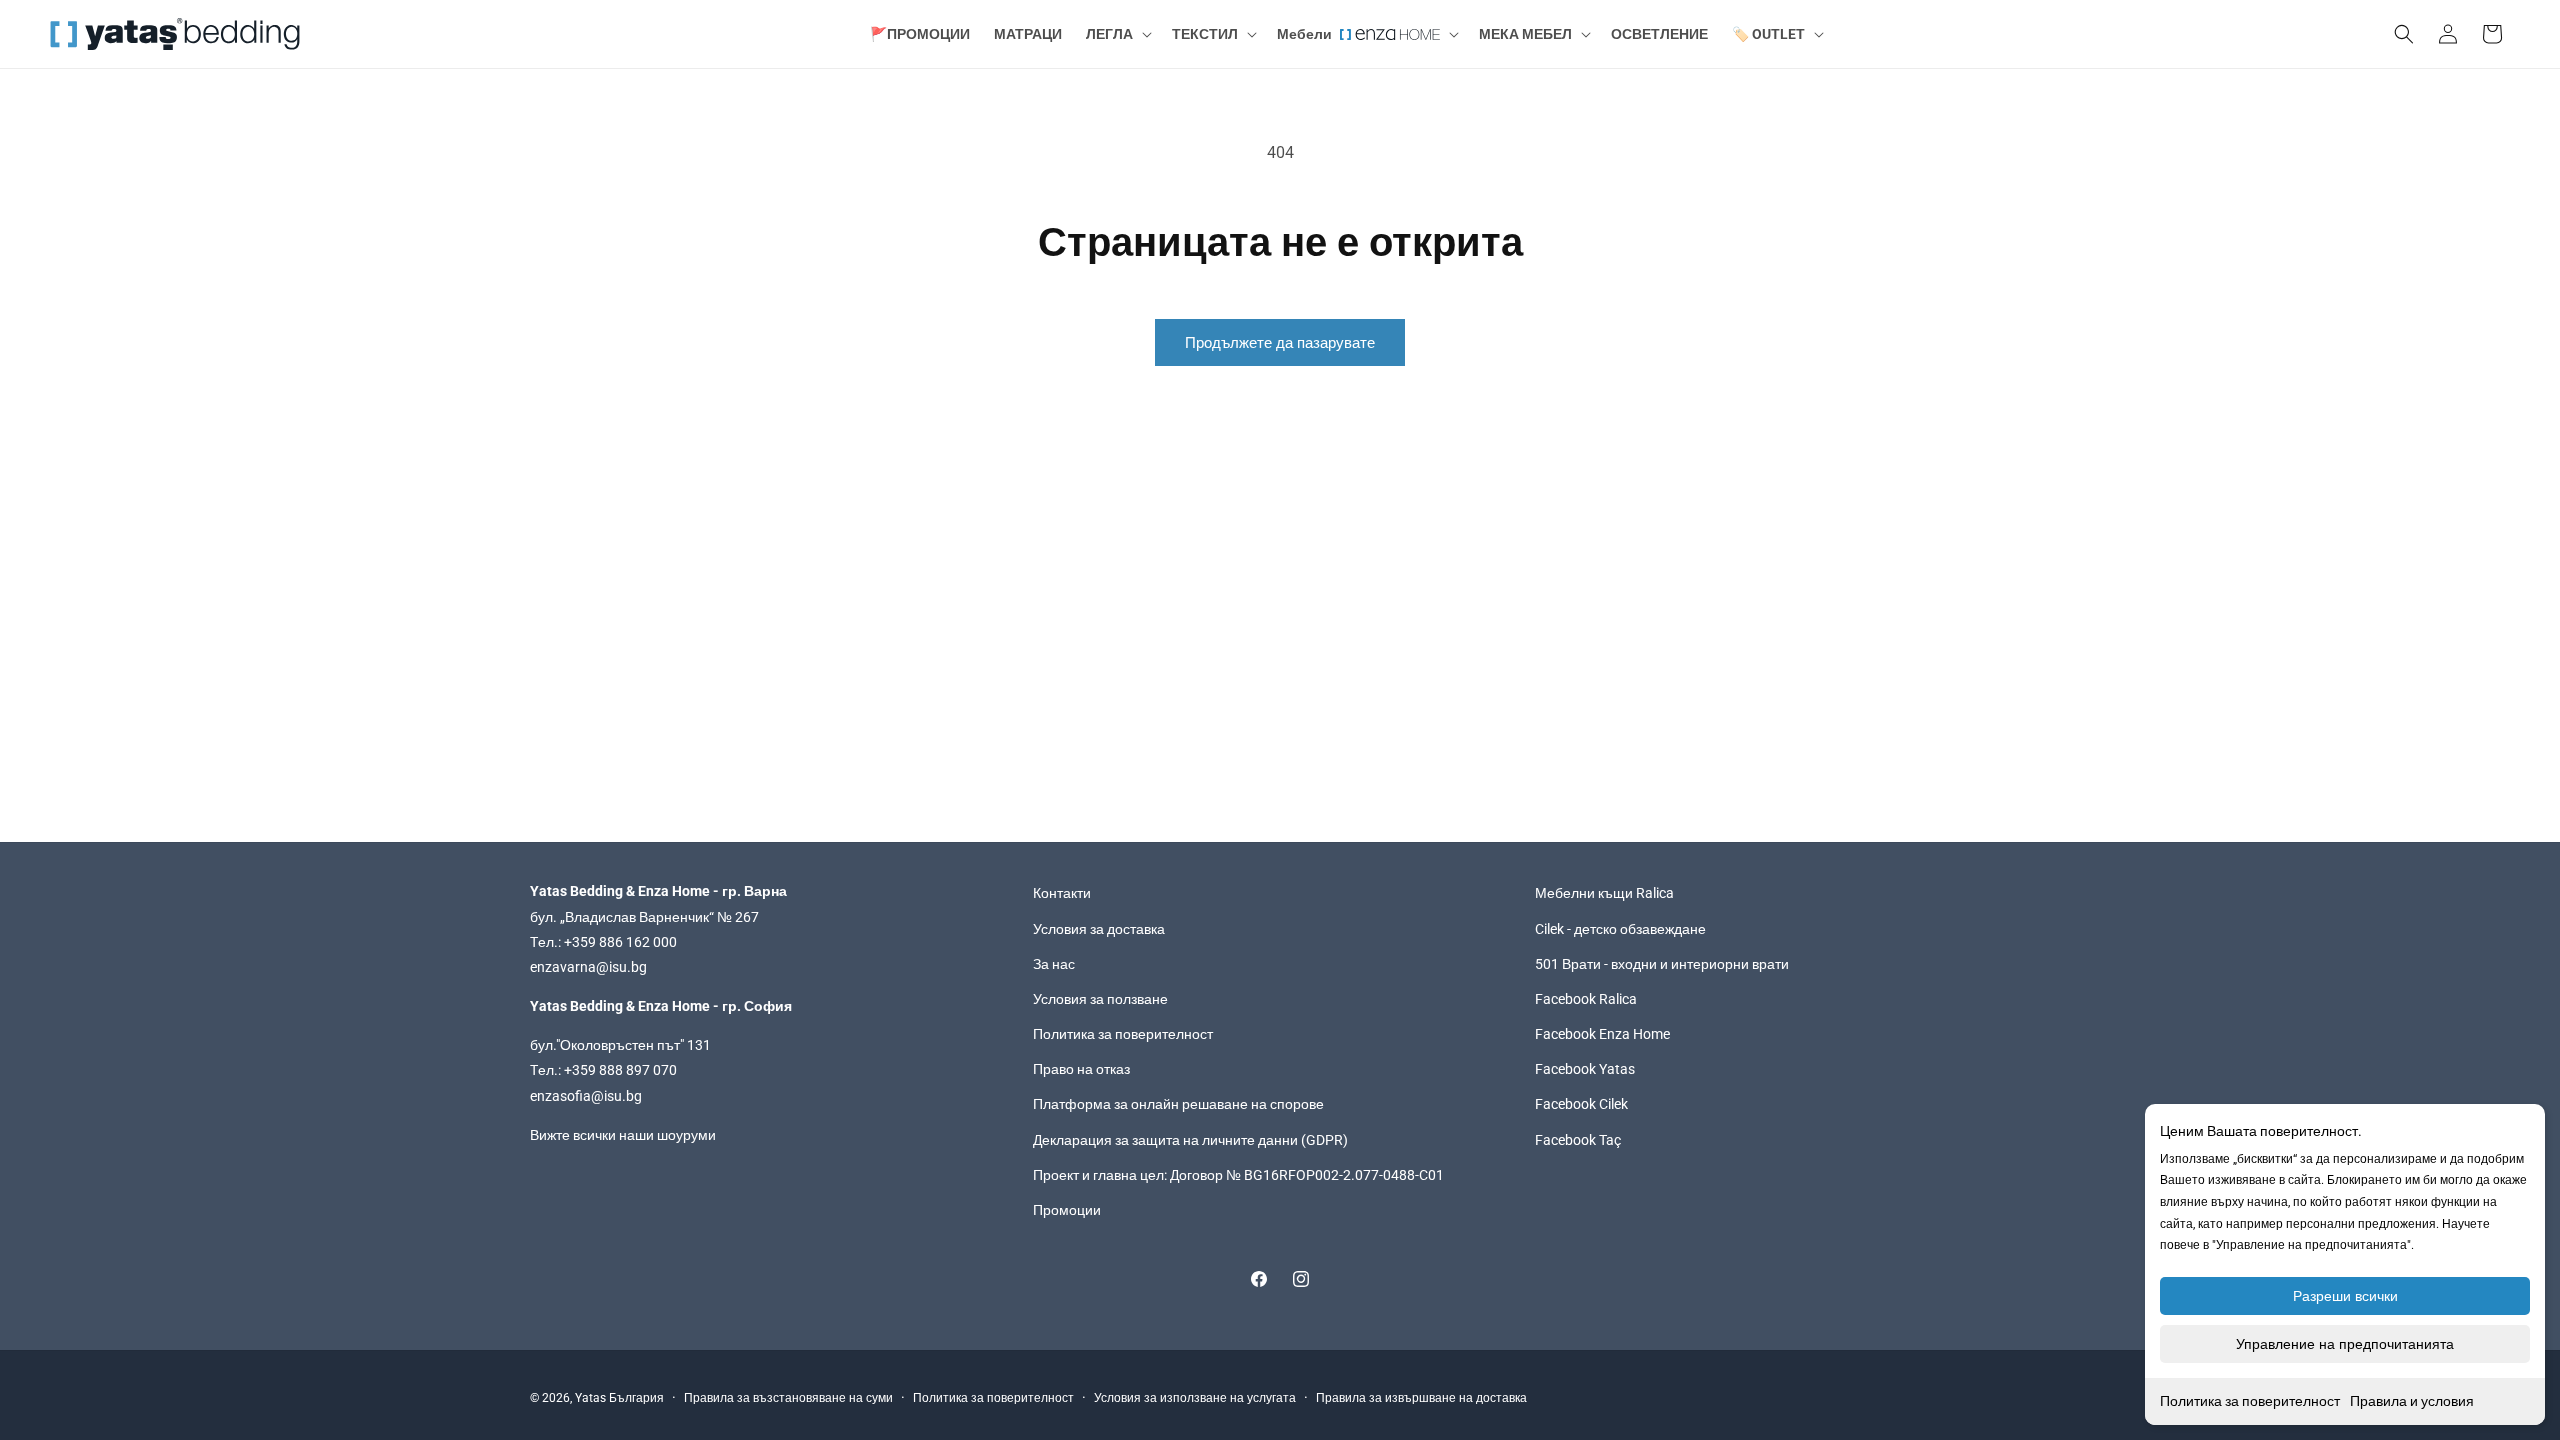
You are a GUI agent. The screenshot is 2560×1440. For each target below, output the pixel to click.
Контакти (1062, 893)
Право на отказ (1081, 1069)
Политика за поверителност (2250, 1401)
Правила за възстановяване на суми (788, 1398)
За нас (1054, 964)
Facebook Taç (1578, 1140)
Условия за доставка (1099, 929)
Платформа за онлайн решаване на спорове (1178, 1104)
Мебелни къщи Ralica (1604, 893)
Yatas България (619, 1398)
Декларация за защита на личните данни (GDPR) (1190, 1140)
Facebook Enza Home (1602, 1034)
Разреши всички (2345, 1296)
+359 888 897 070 (620, 1070)
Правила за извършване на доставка (1421, 1398)
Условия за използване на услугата (1195, 1398)
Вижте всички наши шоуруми (623, 1135)
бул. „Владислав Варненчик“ (623, 917)
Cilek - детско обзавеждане (1620, 929)
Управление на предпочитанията (2345, 1344)
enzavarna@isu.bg (588, 967)
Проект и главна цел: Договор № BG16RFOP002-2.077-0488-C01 (1238, 1175)
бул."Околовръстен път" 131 (620, 1045)
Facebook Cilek (1581, 1104)
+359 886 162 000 (620, 942)
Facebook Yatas (1585, 1069)
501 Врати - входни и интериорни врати (1662, 964)
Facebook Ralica (1586, 999)
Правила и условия (2412, 1401)
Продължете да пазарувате (1280, 343)
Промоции (1067, 1210)
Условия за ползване (1100, 999)
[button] (1117, 34)
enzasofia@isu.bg (586, 1096)
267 (747, 917)
